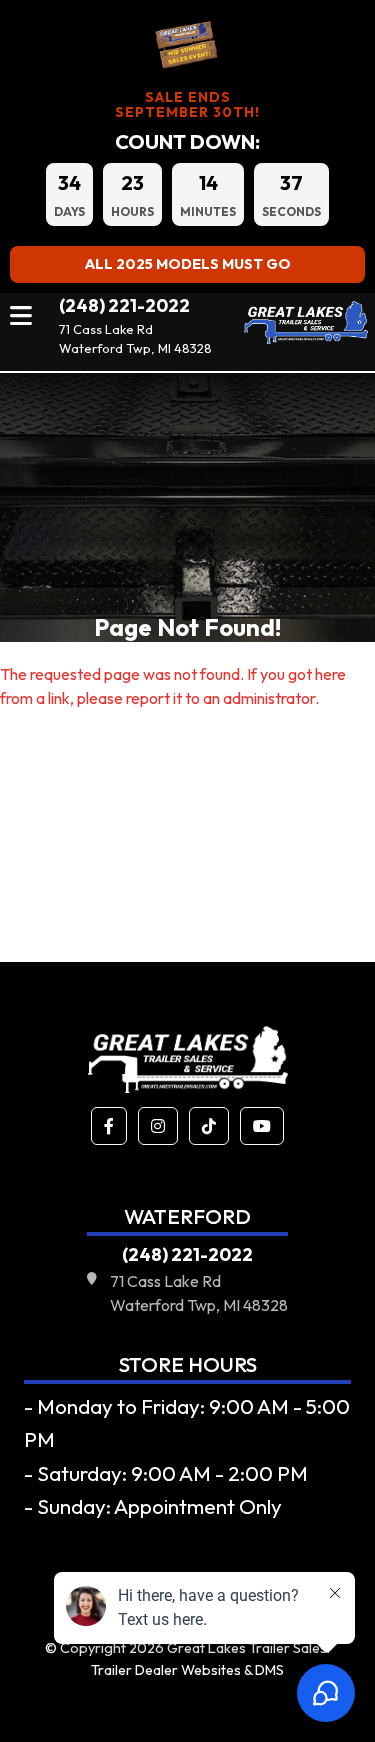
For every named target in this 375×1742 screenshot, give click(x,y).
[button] (109, 1126)
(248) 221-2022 (124, 305)
